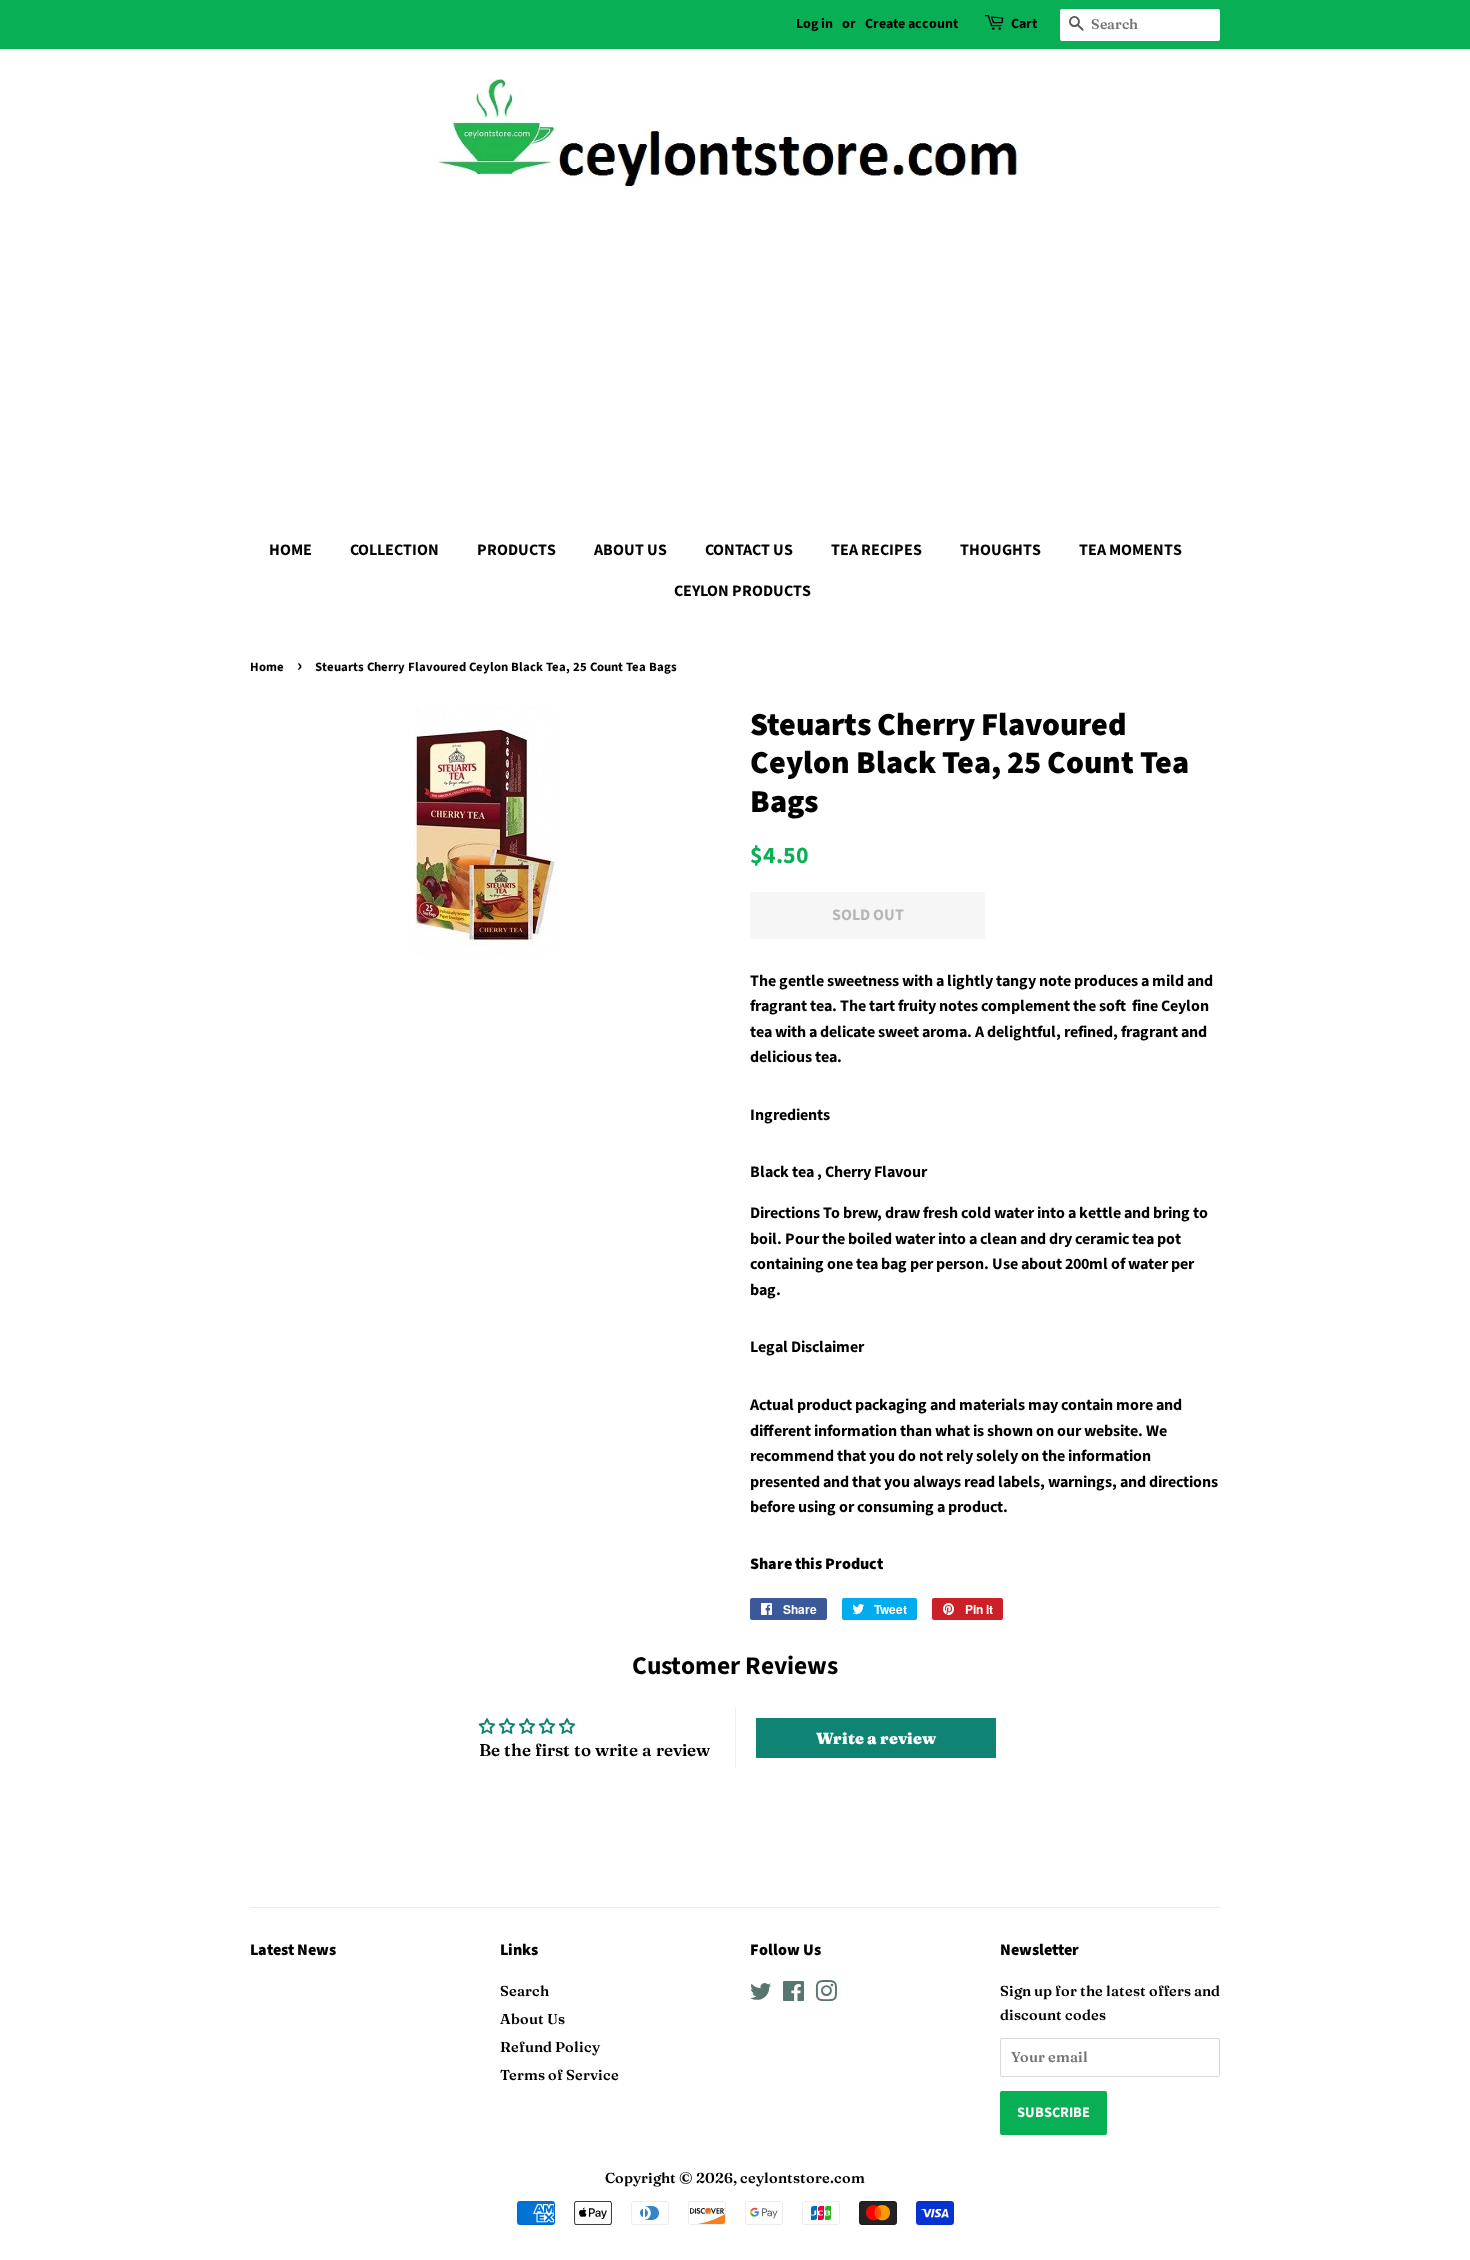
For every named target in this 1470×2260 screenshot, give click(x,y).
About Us (532, 2019)
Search (524, 1991)
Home (267, 667)
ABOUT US (630, 550)
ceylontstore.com (802, 2178)
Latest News (293, 1950)
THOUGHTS (1000, 550)
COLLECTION (394, 550)
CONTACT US (749, 550)
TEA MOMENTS (1130, 550)
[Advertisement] (735, 360)
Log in (814, 24)
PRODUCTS (516, 550)
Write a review (876, 1738)
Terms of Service (559, 2075)
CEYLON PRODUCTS (742, 591)
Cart (1024, 24)
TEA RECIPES (876, 550)
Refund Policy (550, 2047)
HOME (290, 550)
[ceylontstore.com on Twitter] (761, 1995)
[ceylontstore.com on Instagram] (826, 1995)
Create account (911, 24)
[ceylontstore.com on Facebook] (793, 1995)
